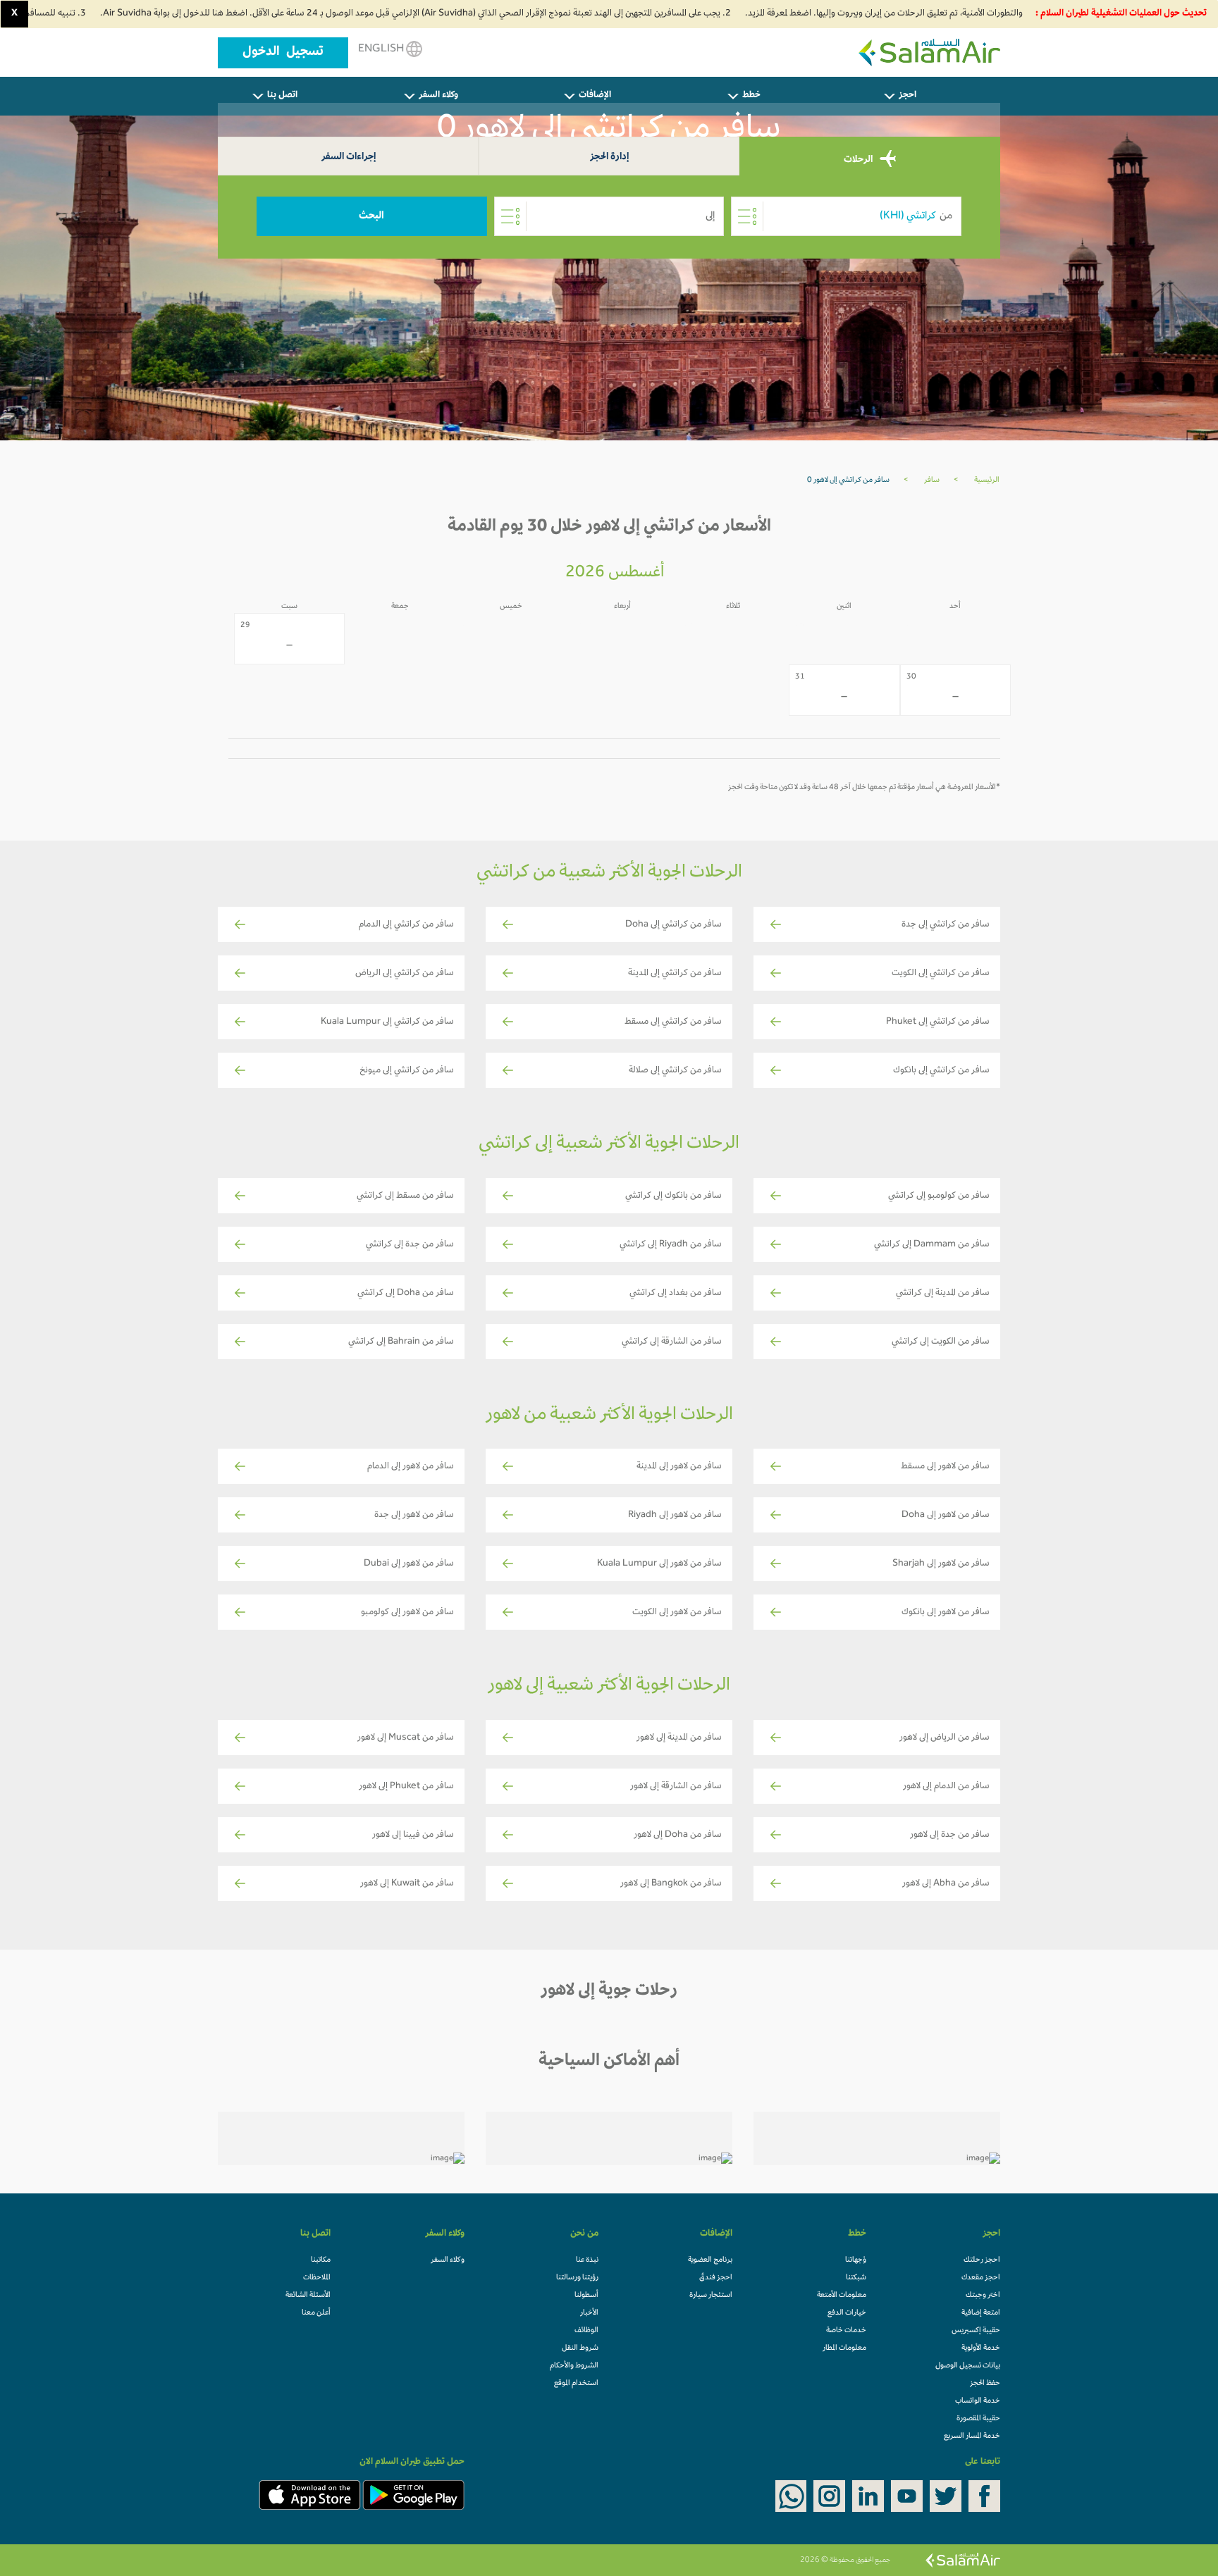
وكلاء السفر (438, 96)
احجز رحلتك (982, 2260)
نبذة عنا (587, 2260)
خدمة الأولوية (981, 2348)
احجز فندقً (716, 2278)
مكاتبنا (321, 2260)
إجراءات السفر (349, 157)
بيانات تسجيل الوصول (968, 2366)
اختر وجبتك (983, 2296)
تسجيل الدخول (283, 53)
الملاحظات (317, 2278)
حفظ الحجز (985, 2384)
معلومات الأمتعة (842, 2296)
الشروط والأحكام (574, 2366)
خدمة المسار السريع (972, 2436)
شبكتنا (856, 2278)
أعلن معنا (316, 2313)
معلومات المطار (844, 2348)
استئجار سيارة (711, 2296)
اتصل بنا (282, 96)
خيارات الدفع (847, 2313)
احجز (908, 96)
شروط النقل (580, 2348)
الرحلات (859, 160)
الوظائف (586, 2331)
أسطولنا (586, 2296)
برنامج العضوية (710, 2260)
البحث (371, 216)
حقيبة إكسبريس (976, 2331)
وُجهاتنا (856, 2260)
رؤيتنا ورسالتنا (577, 2278)
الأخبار (589, 2313)
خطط (751, 96)
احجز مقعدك (981, 2278)
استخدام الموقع (576, 2384)
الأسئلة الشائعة (308, 2296)
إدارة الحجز (609, 157)
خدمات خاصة (846, 2331)
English (382, 49)
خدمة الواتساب (978, 2401)
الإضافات (595, 96)
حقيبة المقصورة (978, 2419)
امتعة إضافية (981, 2313)
